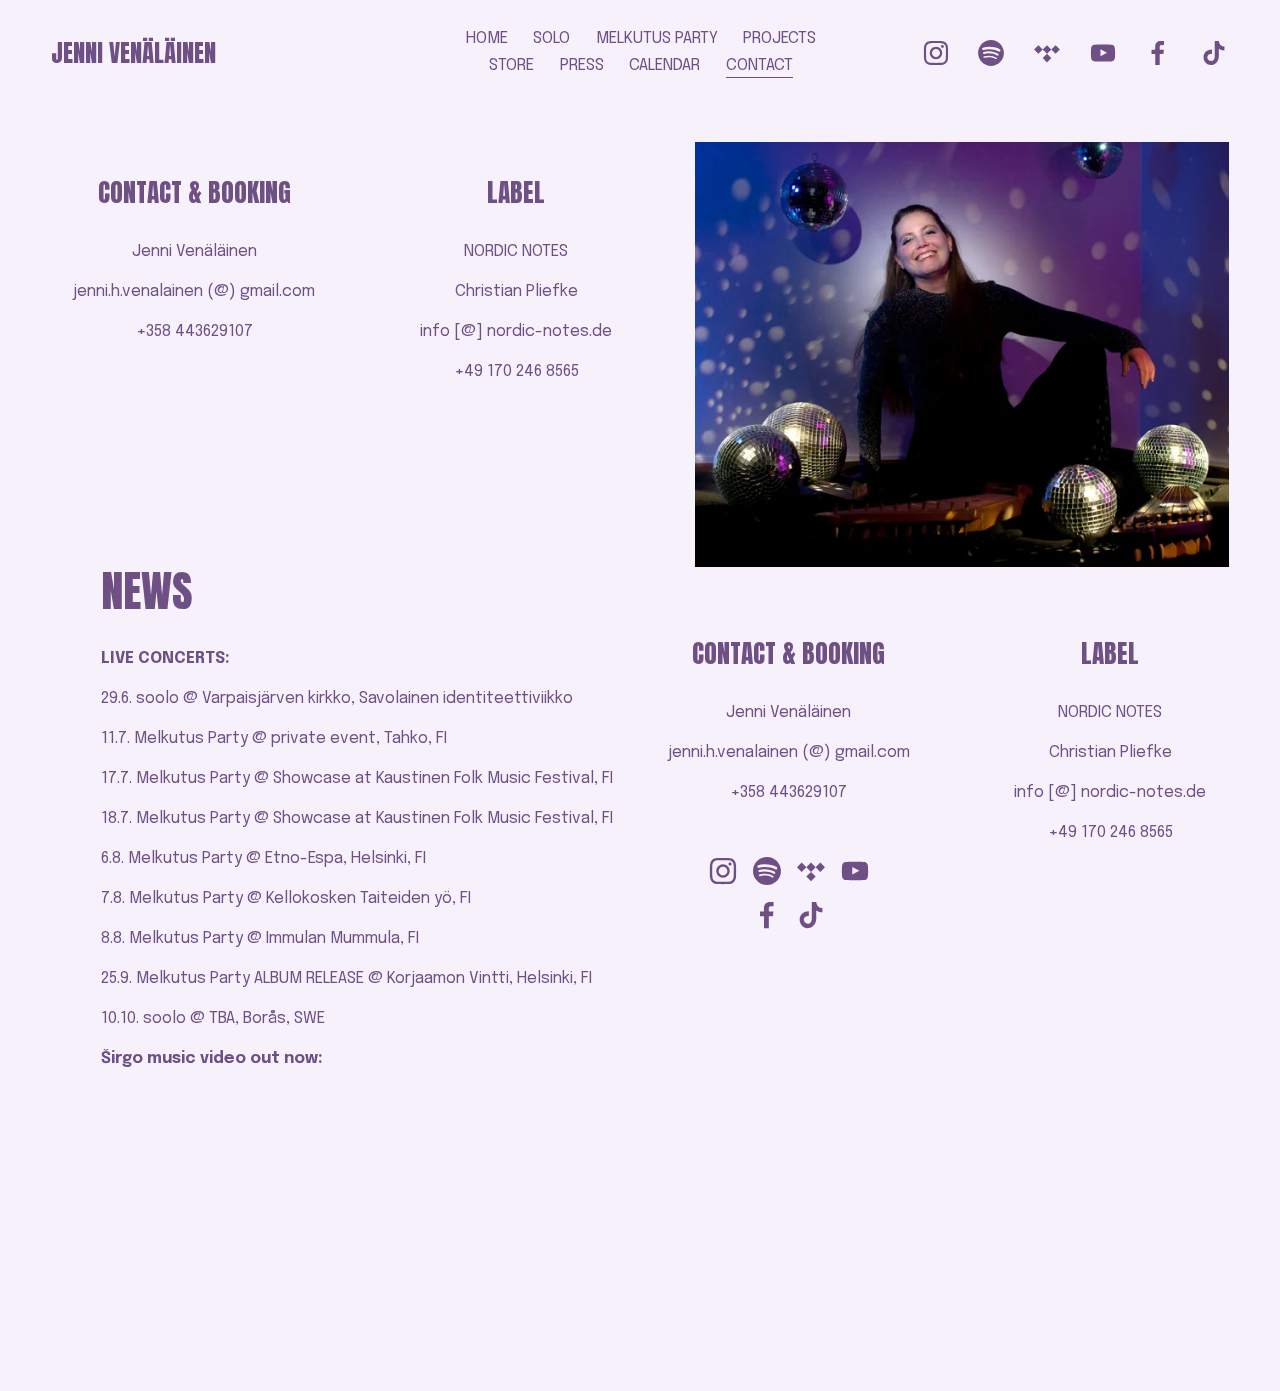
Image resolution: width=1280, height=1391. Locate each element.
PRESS (582, 65)
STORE (511, 65)
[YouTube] (1103, 53)
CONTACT (759, 65)
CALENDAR (664, 65)
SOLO (551, 38)
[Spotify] (991, 53)
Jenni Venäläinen (133, 53)
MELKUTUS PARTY (657, 38)
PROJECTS (779, 38)
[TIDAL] (1047, 53)
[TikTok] (1214, 53)
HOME (487, 38)
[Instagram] (936, 53)
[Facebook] (1158, 53)
